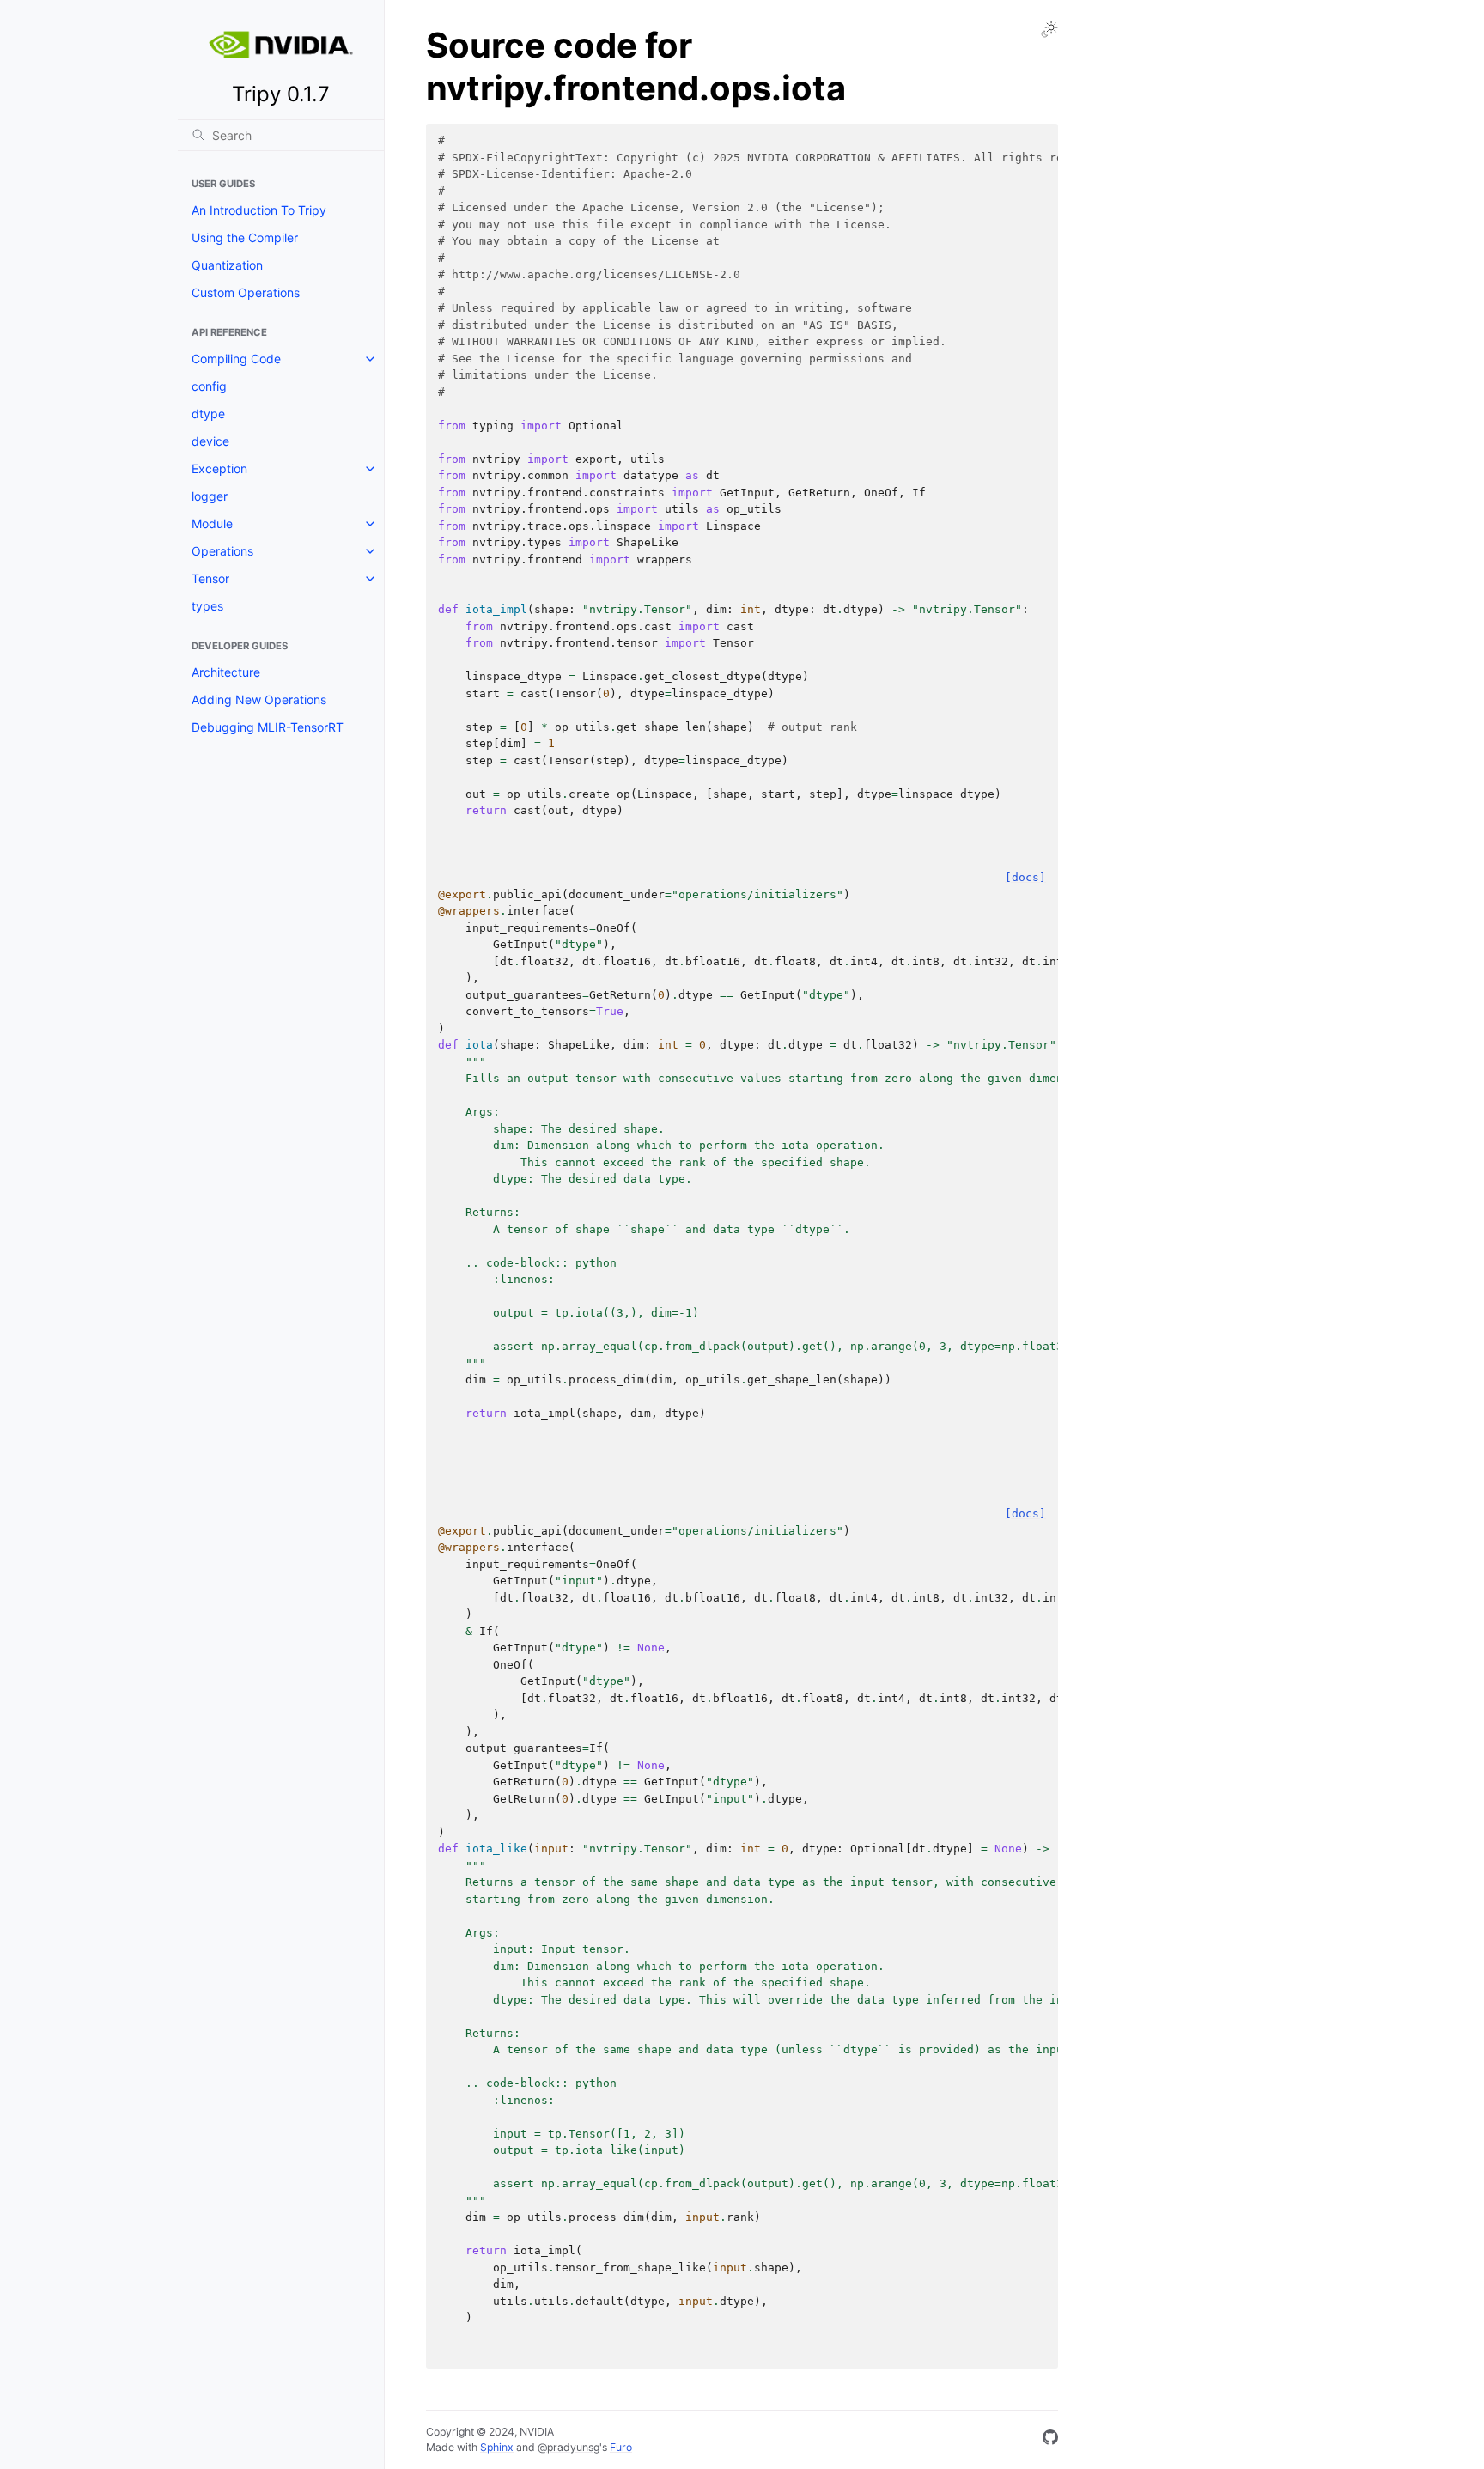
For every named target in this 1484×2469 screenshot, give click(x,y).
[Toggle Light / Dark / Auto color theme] (1049, 29)
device (210, 441)
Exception (219, 468)
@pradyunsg (569, 2447)
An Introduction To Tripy (259, 210)
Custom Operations (246, 292)
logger (210, 496)
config (209, 386)
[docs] (1025, 877)
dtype (208, 414)
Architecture (226, 672)
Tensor (210, 578)
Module (212, 523)
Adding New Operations (259, 699)
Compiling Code (236, 359)
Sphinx (497, 2447)
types (207, 606)
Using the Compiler (245, 237)
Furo (621, 2447)
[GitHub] (1050, 2440)
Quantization (227, 265)
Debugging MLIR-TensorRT (268, 727)
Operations (222, 551)
